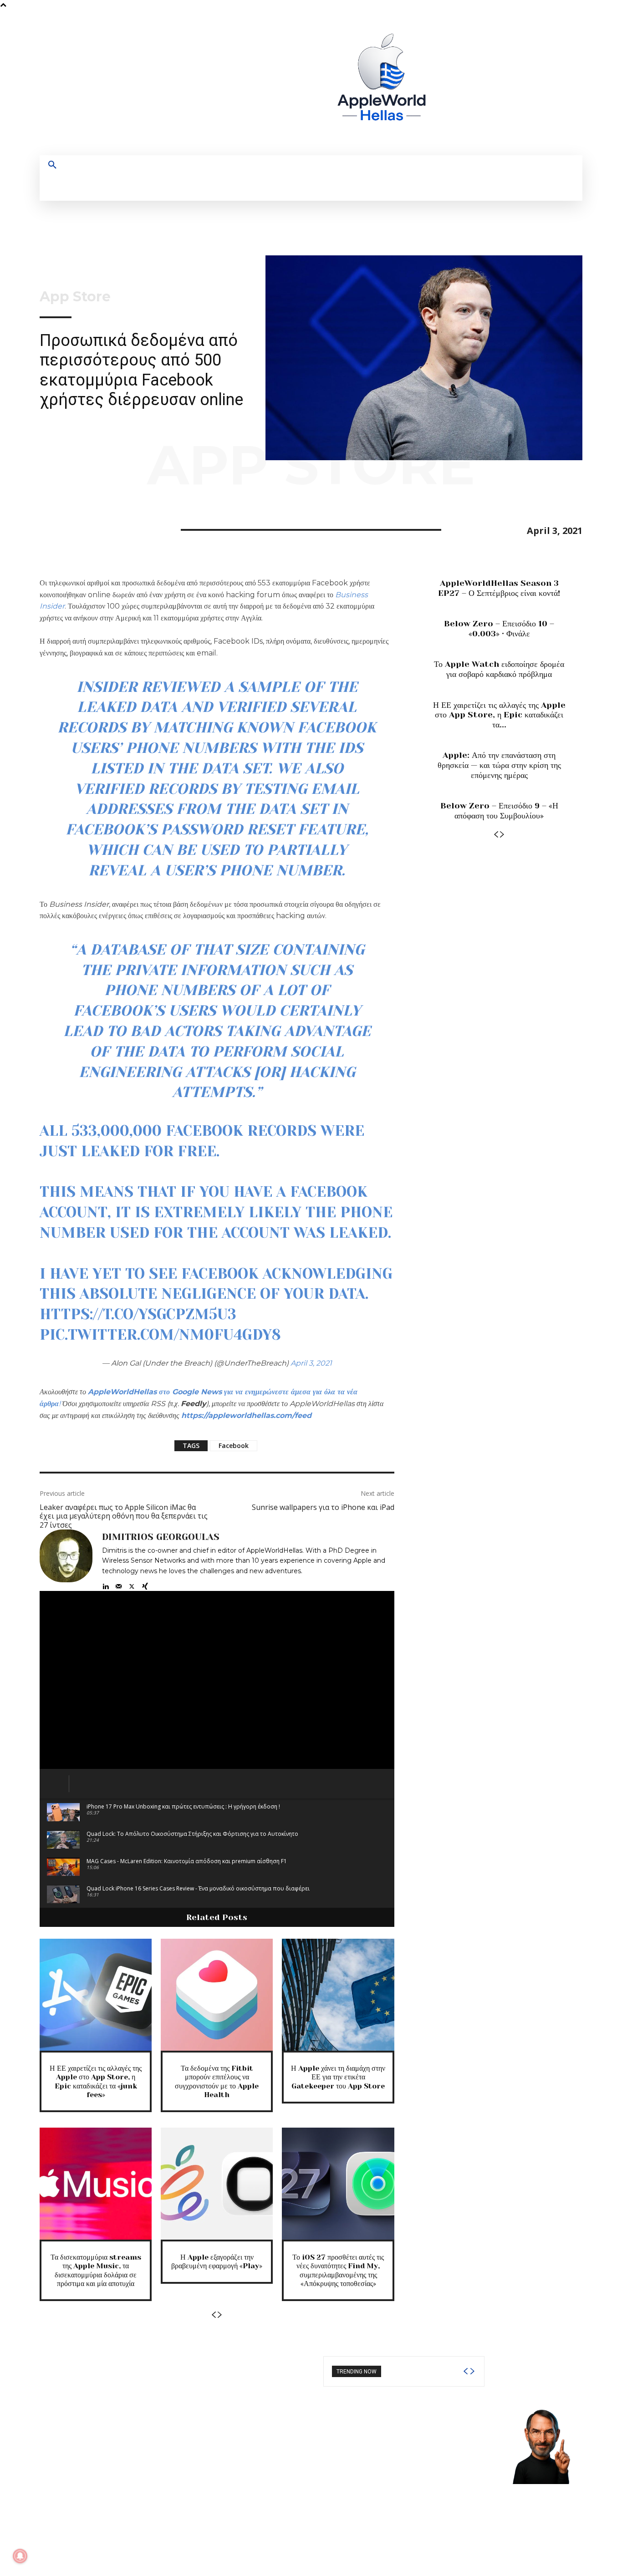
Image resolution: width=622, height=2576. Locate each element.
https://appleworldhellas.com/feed (246, 1415)
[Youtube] (540, 83)
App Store (75, 297)
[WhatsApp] (112, 528)
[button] (52, 165)
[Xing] (145, 1584)
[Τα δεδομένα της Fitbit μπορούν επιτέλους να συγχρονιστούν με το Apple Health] (217, 1995)
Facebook (234, 1446)
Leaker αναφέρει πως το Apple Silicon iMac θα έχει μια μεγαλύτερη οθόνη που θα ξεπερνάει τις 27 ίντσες (124, 1516)
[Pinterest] (91, 528)
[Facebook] (472, 83)
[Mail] (119, 1584)
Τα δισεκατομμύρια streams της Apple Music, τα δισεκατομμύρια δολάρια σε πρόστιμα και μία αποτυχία (96, 2270)
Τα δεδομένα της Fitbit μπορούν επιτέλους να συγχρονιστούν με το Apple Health (217, 2081)
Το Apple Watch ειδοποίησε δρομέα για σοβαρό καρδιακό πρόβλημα (499, 669)
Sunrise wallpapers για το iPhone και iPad (323, 1507)
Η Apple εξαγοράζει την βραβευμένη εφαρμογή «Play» (217, 2261)
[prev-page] (214, 2315)
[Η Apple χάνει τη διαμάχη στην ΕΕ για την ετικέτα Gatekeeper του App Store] (338, 1995)
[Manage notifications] (20, 2556)
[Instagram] (489, 83)
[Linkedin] (105, 1584)
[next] (472, 2371)
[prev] (465, 2371)
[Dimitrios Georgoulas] (66, 1560)
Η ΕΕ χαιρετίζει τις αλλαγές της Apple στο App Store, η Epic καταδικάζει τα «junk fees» (96, 2081)
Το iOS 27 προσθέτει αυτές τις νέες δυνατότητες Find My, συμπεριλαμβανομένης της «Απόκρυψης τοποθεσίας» (338, 2270)
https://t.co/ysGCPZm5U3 (138, 1314)
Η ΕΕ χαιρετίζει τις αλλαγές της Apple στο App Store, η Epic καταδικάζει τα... (499, 715)
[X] (523, 83)
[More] (133, 528)
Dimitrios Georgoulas (161, 1537)
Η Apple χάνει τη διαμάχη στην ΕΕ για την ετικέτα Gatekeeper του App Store (338, 2077)
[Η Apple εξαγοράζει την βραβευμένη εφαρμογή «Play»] (217, 2184)
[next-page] (220, 2315)
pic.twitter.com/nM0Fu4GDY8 (160, 1335)
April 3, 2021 (311, 1363)
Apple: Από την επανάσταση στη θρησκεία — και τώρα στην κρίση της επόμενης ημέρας (499, 765)
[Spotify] (506, 83)
